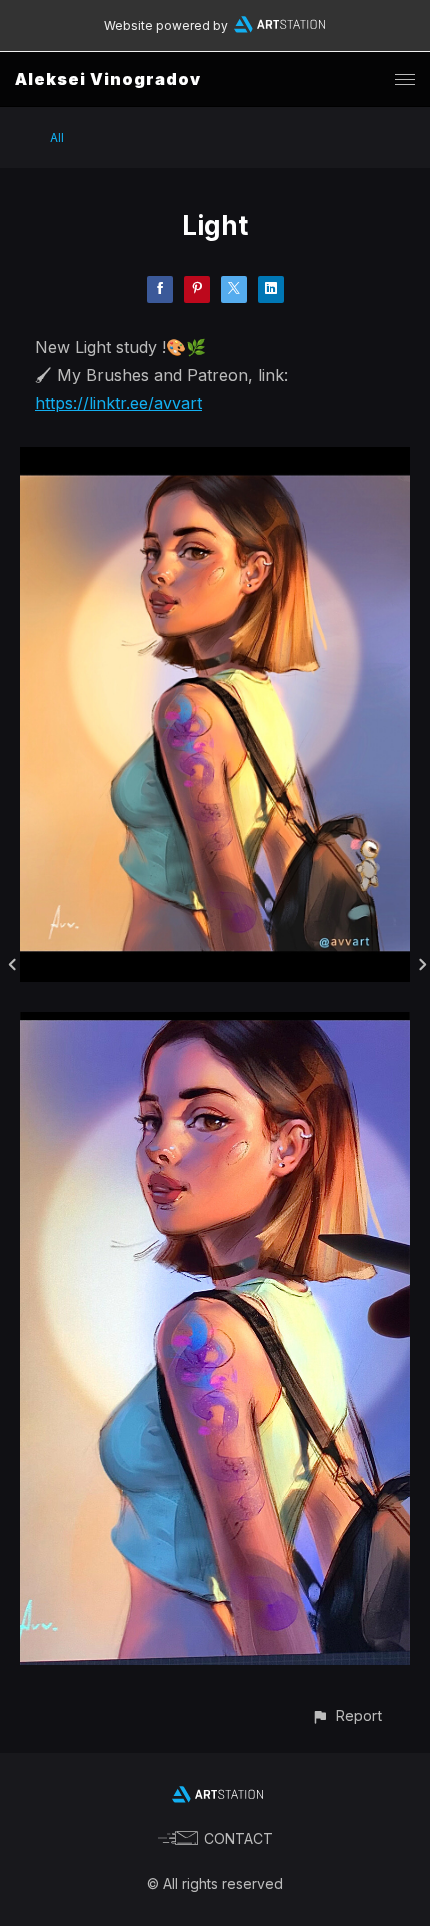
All (57, 137)
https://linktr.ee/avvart (118, 403)
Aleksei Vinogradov (108, 79)
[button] (346, 1715)
